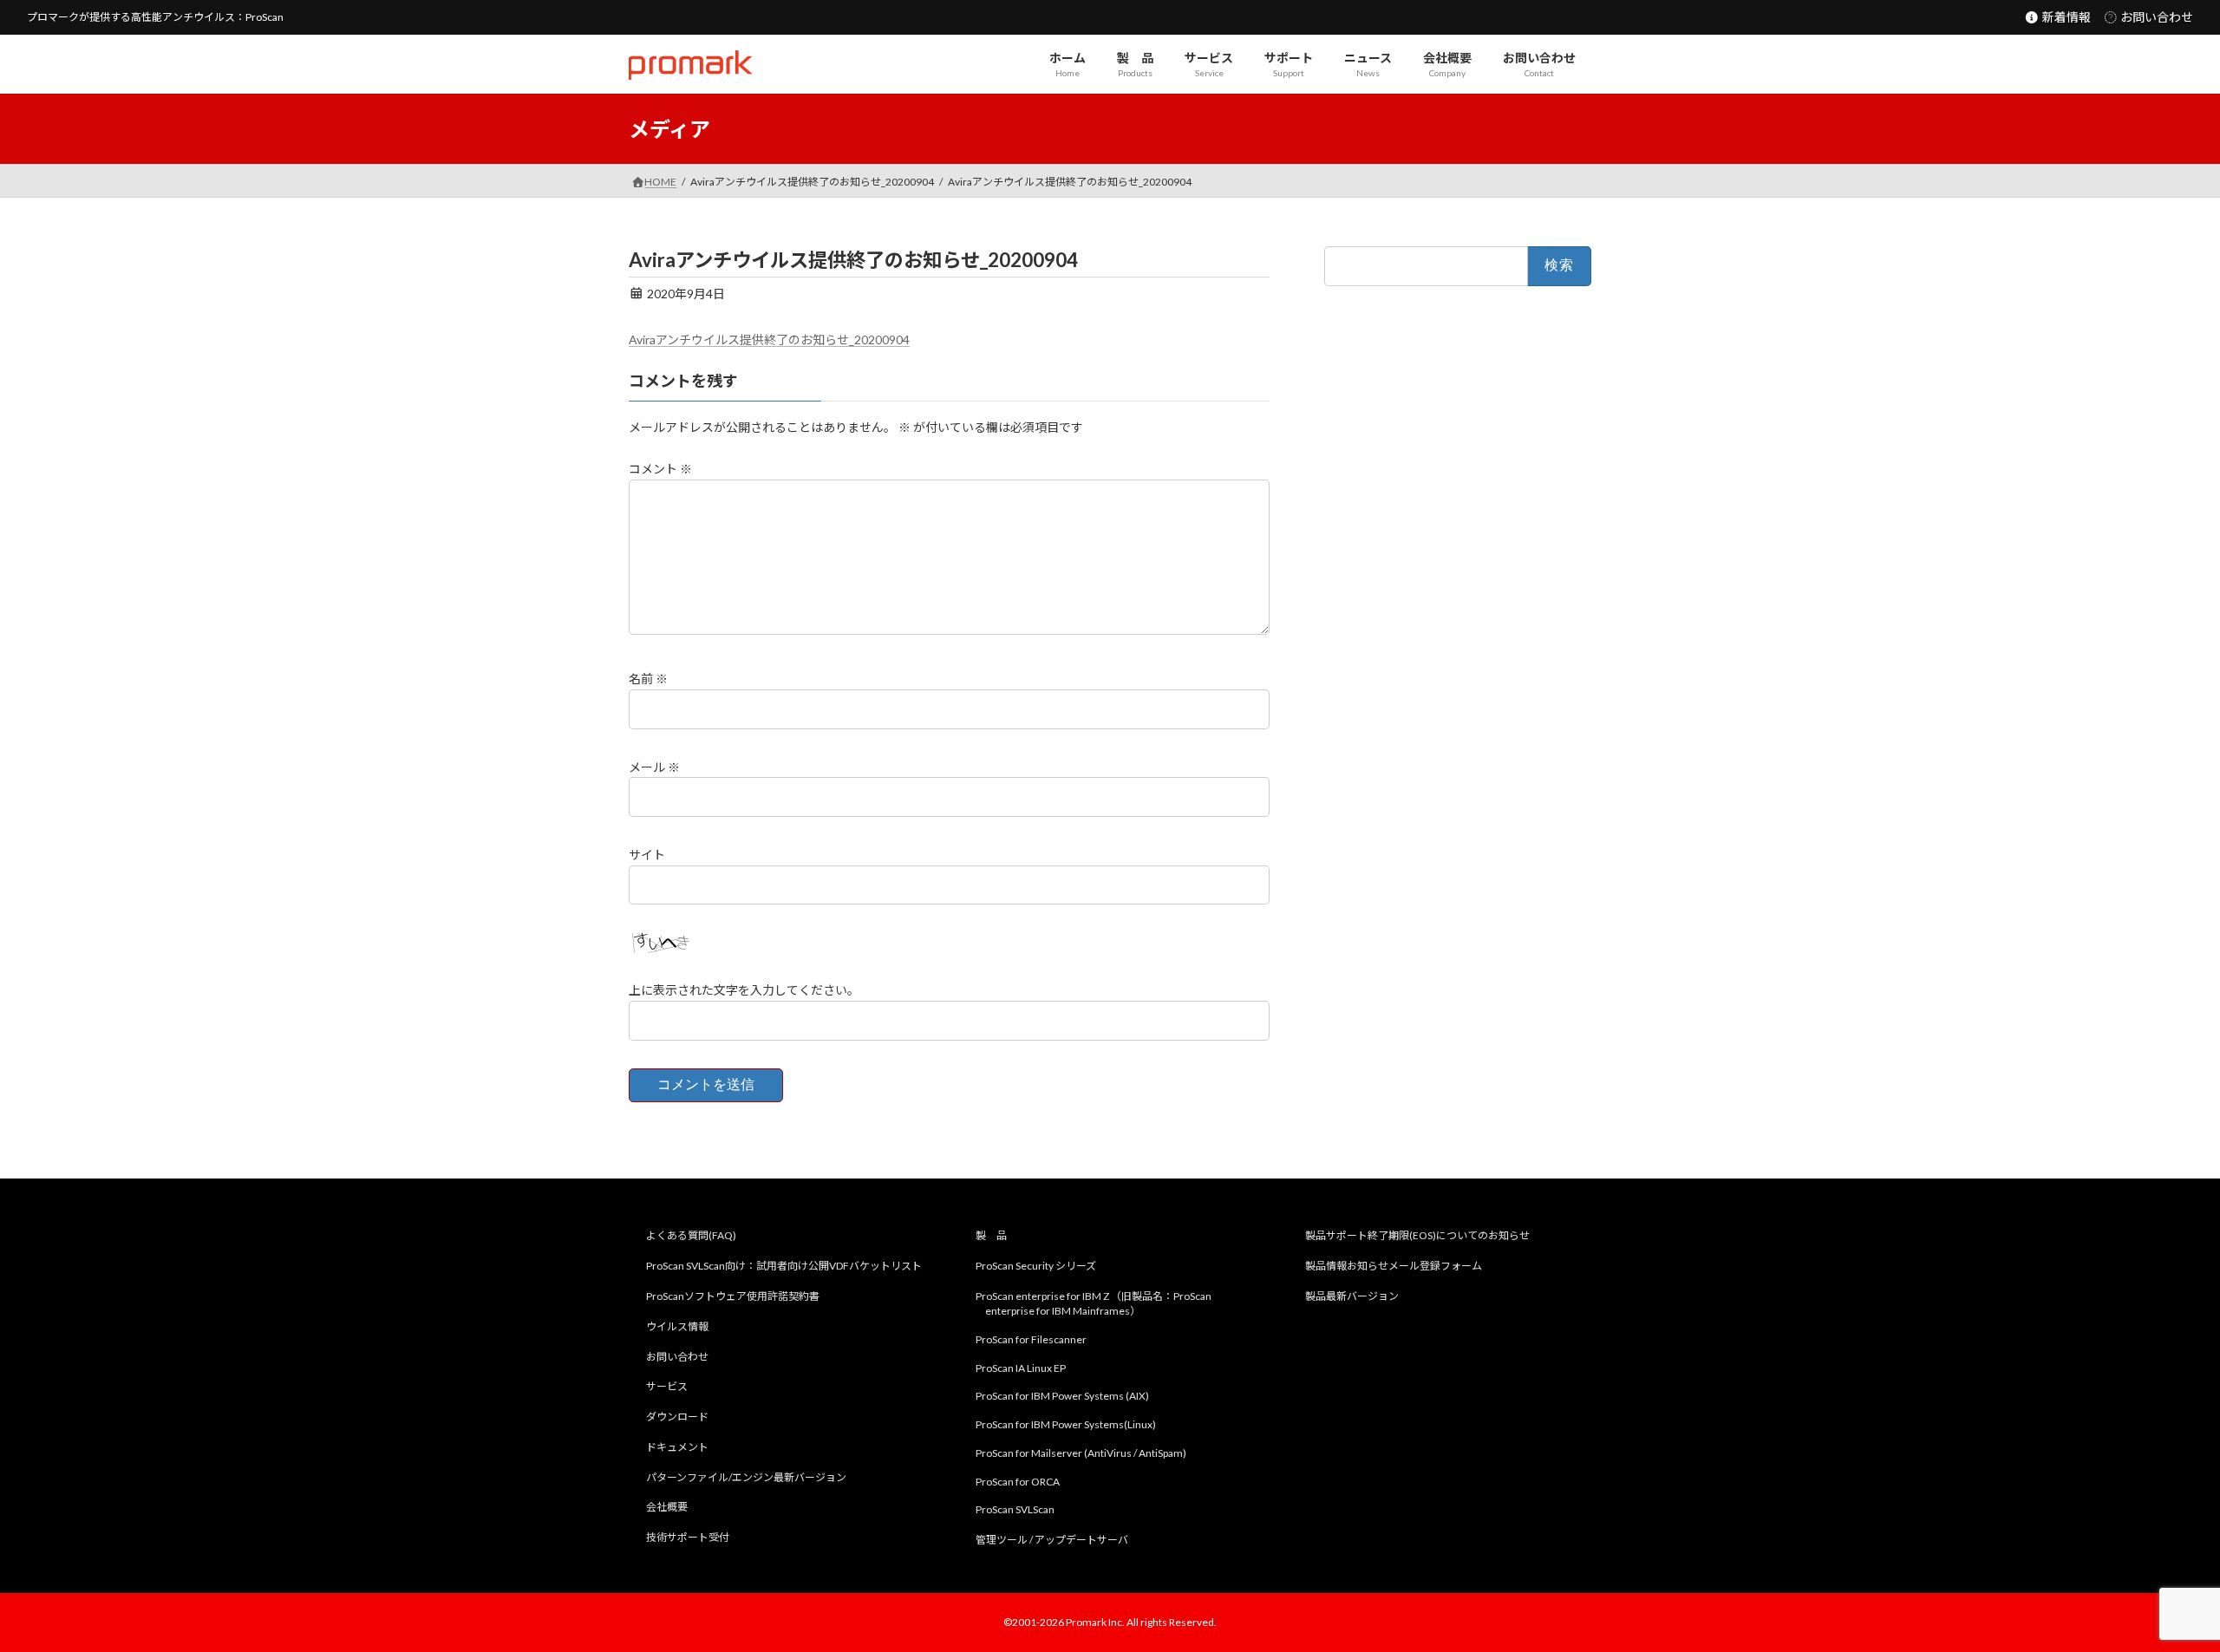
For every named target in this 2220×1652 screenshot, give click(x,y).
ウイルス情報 (677, 1326)
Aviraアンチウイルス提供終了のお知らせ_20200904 (769, 340)
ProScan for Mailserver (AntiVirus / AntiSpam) (1081, 1453)
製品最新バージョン (1352, 1296)
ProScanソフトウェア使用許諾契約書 (733, 1296)
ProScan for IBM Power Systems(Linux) (1066, 1424)
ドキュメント (677, 1447)
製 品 (991, 1235)
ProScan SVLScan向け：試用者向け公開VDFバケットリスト (784, 1266)
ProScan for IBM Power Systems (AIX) (1062, 1396)
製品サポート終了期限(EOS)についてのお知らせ (1417, 1235)
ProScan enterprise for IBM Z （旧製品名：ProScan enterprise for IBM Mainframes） (1094, 1303)
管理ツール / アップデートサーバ (1052, 1540)
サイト (647, 855)
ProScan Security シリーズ (1036, 1266)
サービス (667, 1386)
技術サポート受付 (688, 1537)
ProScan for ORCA (1018, 1482)
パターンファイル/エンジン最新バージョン (746, 1477)
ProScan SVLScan (1015, 1509)
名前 (648, 679)
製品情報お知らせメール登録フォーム (1394, 1266)
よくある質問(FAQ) (691, 1235)
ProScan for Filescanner (1031, 1339)
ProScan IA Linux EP (1021, 1367)
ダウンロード (677, 1417)
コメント (660, 469)
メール (654, 767)
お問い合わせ (2155, 17)
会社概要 (667, 1507)
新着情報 (2065, 17)
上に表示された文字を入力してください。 (744, 991)
